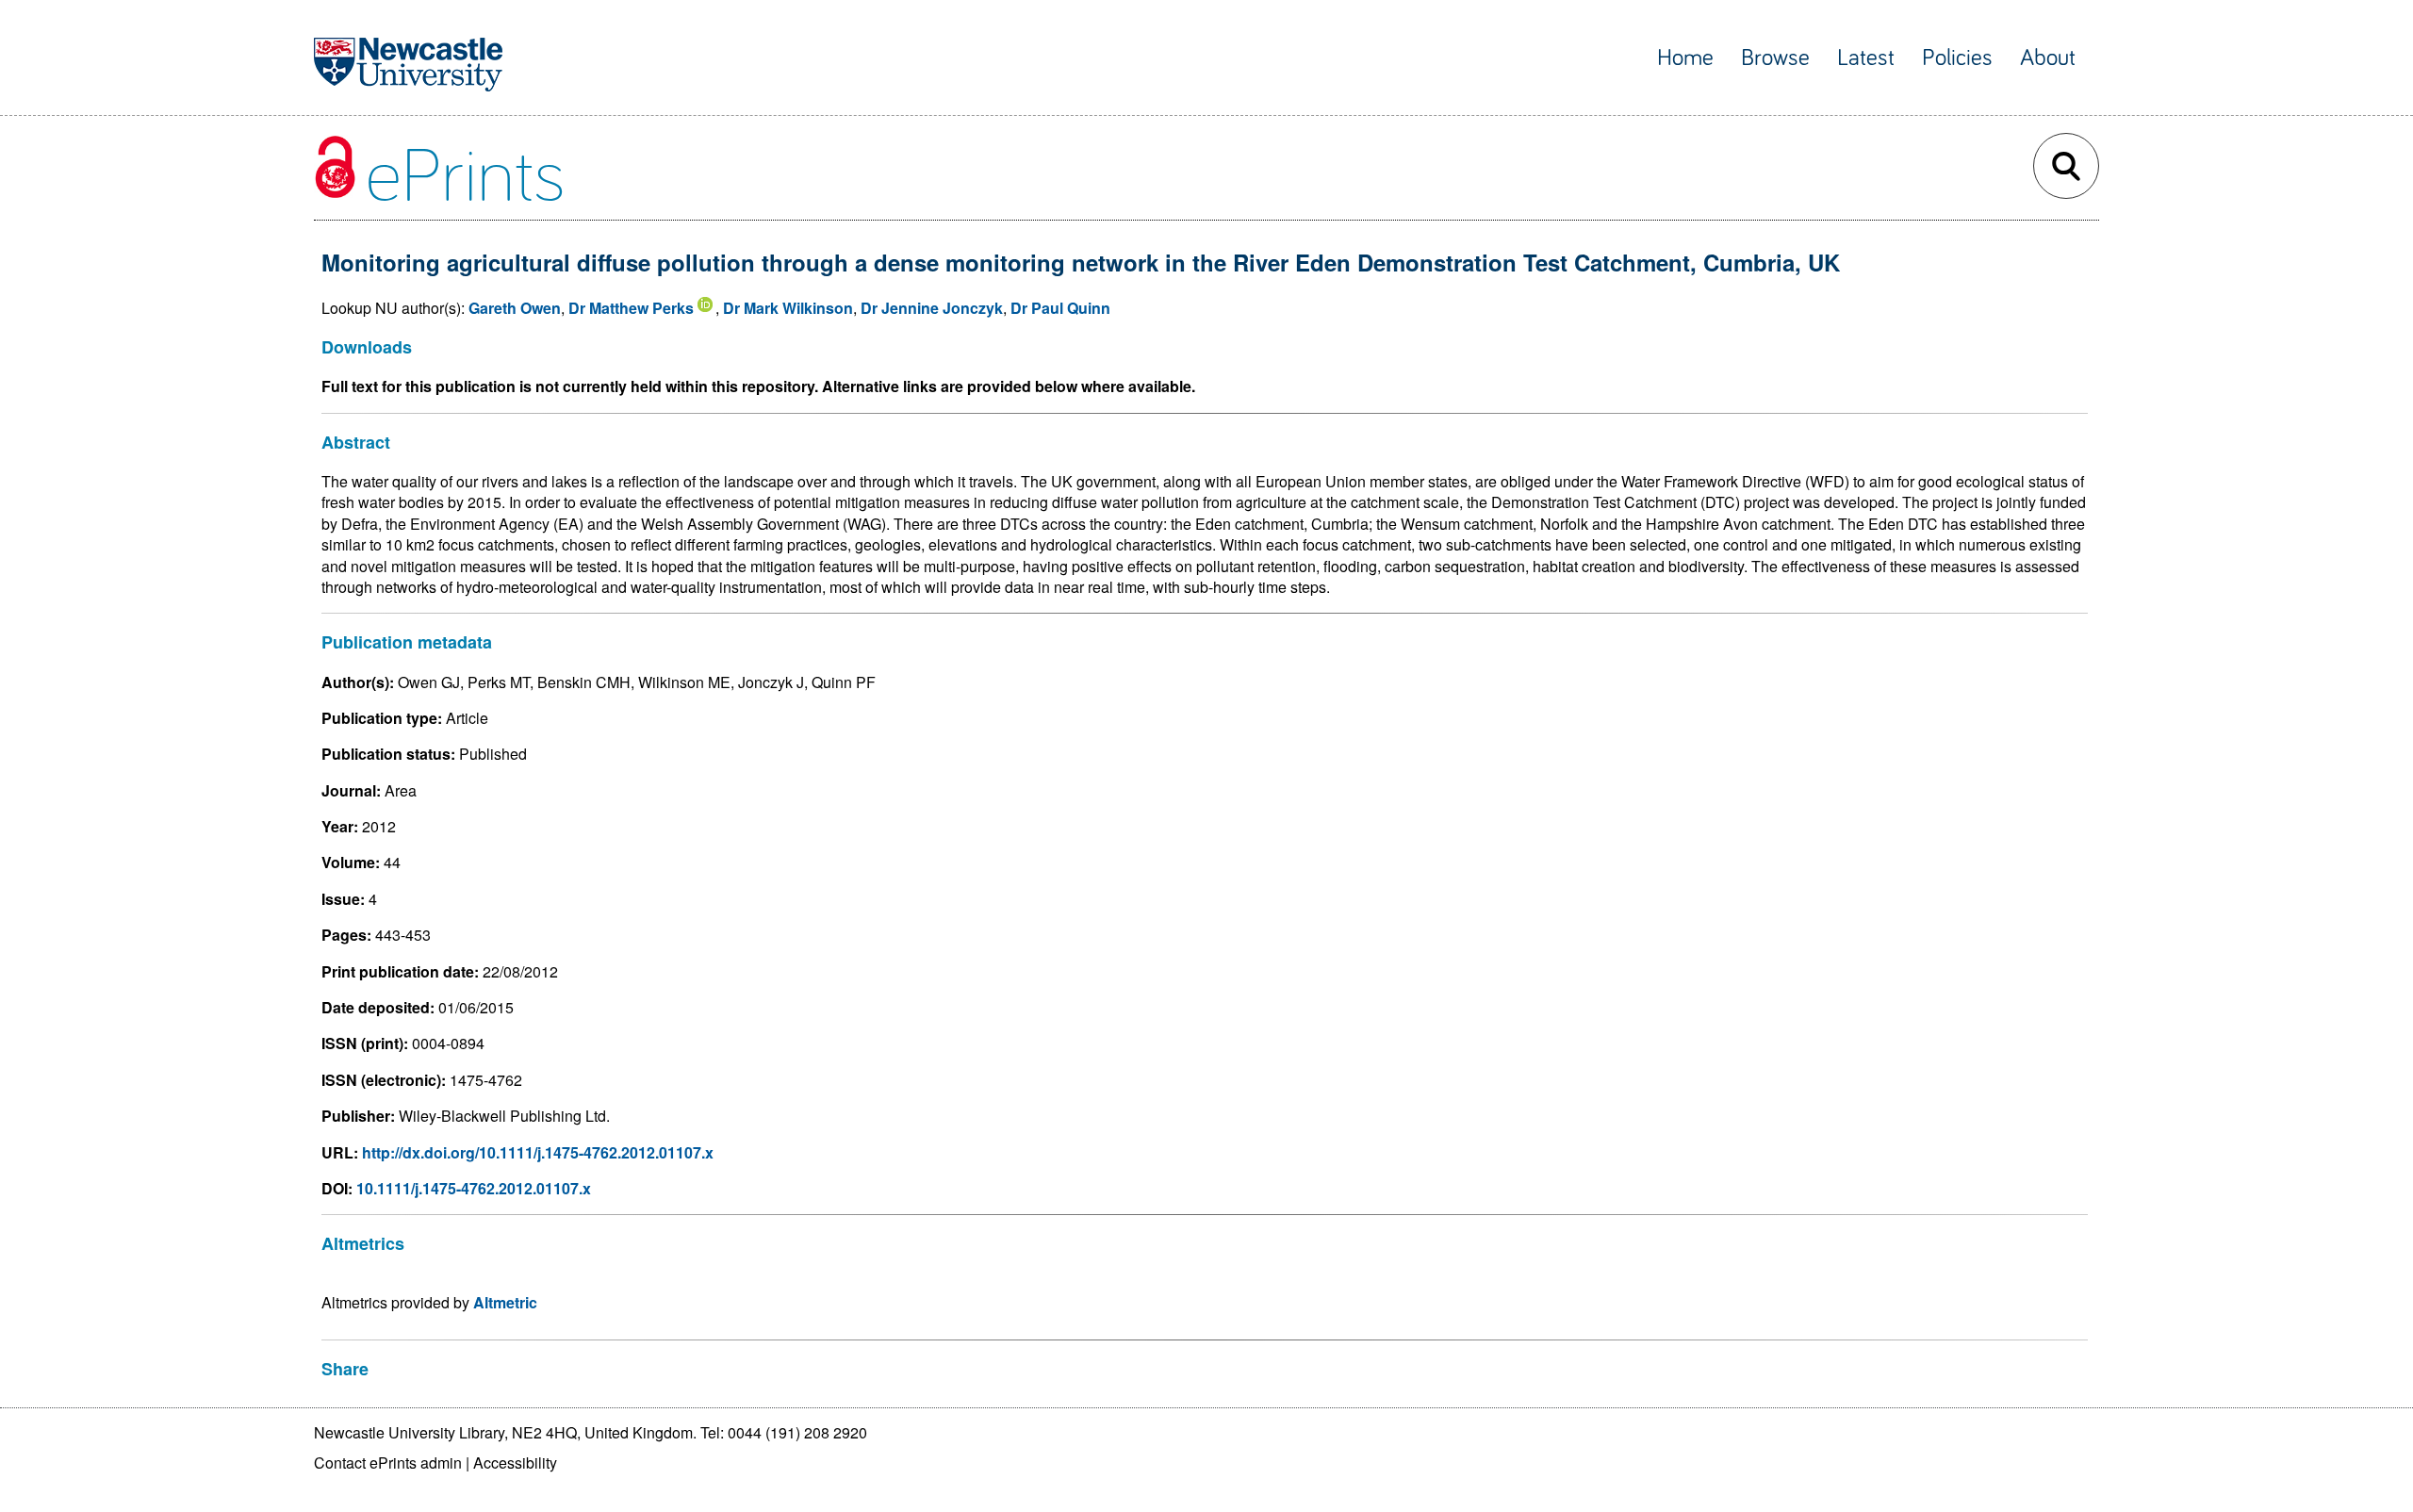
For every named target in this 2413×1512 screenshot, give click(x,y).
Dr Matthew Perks (631, 308)
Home (1685, 58)
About (2048, 58)
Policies (1957, 58)
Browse (1775, 58)
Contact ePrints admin (388, 1463)
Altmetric (505, 1302)
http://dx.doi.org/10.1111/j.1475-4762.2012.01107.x (538, 1152)
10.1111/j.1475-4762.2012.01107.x (474, 1188)
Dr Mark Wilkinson (788, 308)
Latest (1866, 58)
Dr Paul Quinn (1060, 308)
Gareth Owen (515, 308)
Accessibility (515, 1463)
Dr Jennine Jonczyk (932, 308)
